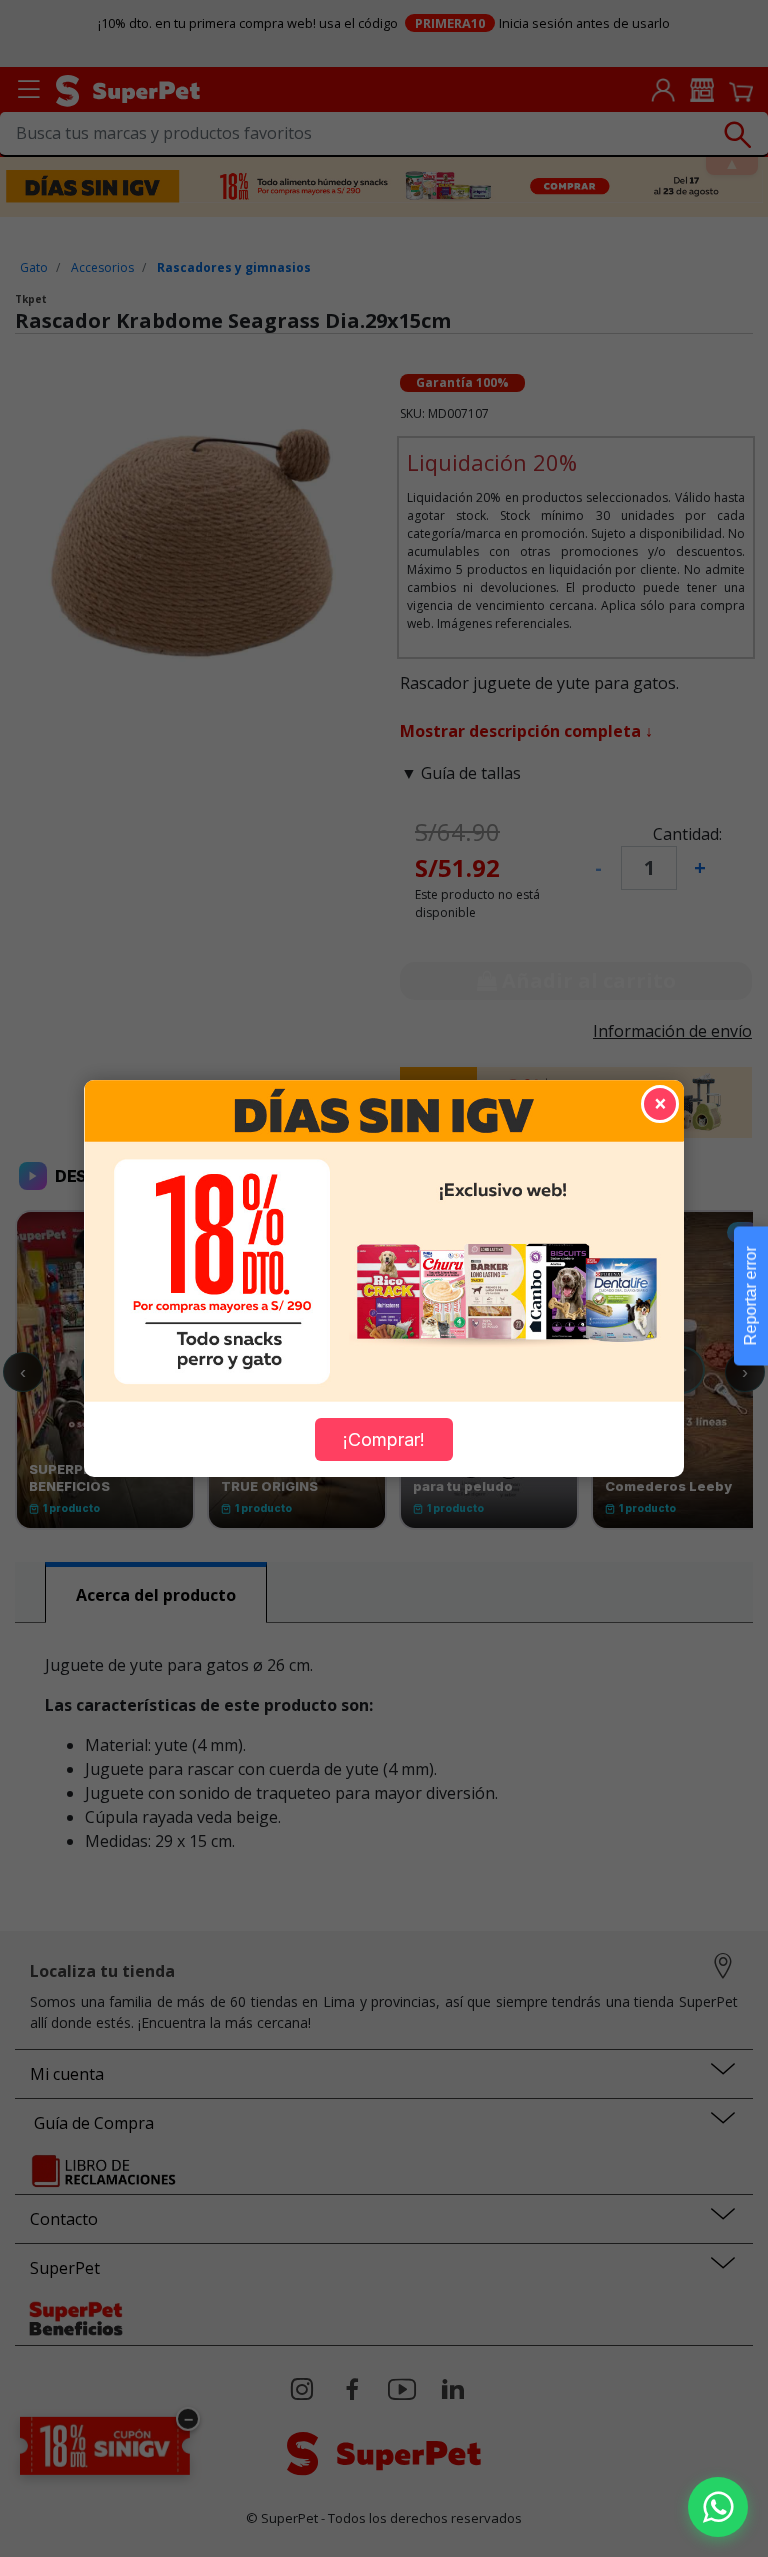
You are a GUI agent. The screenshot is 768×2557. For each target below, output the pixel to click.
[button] (718, 2507)
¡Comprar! (384, 1439)
